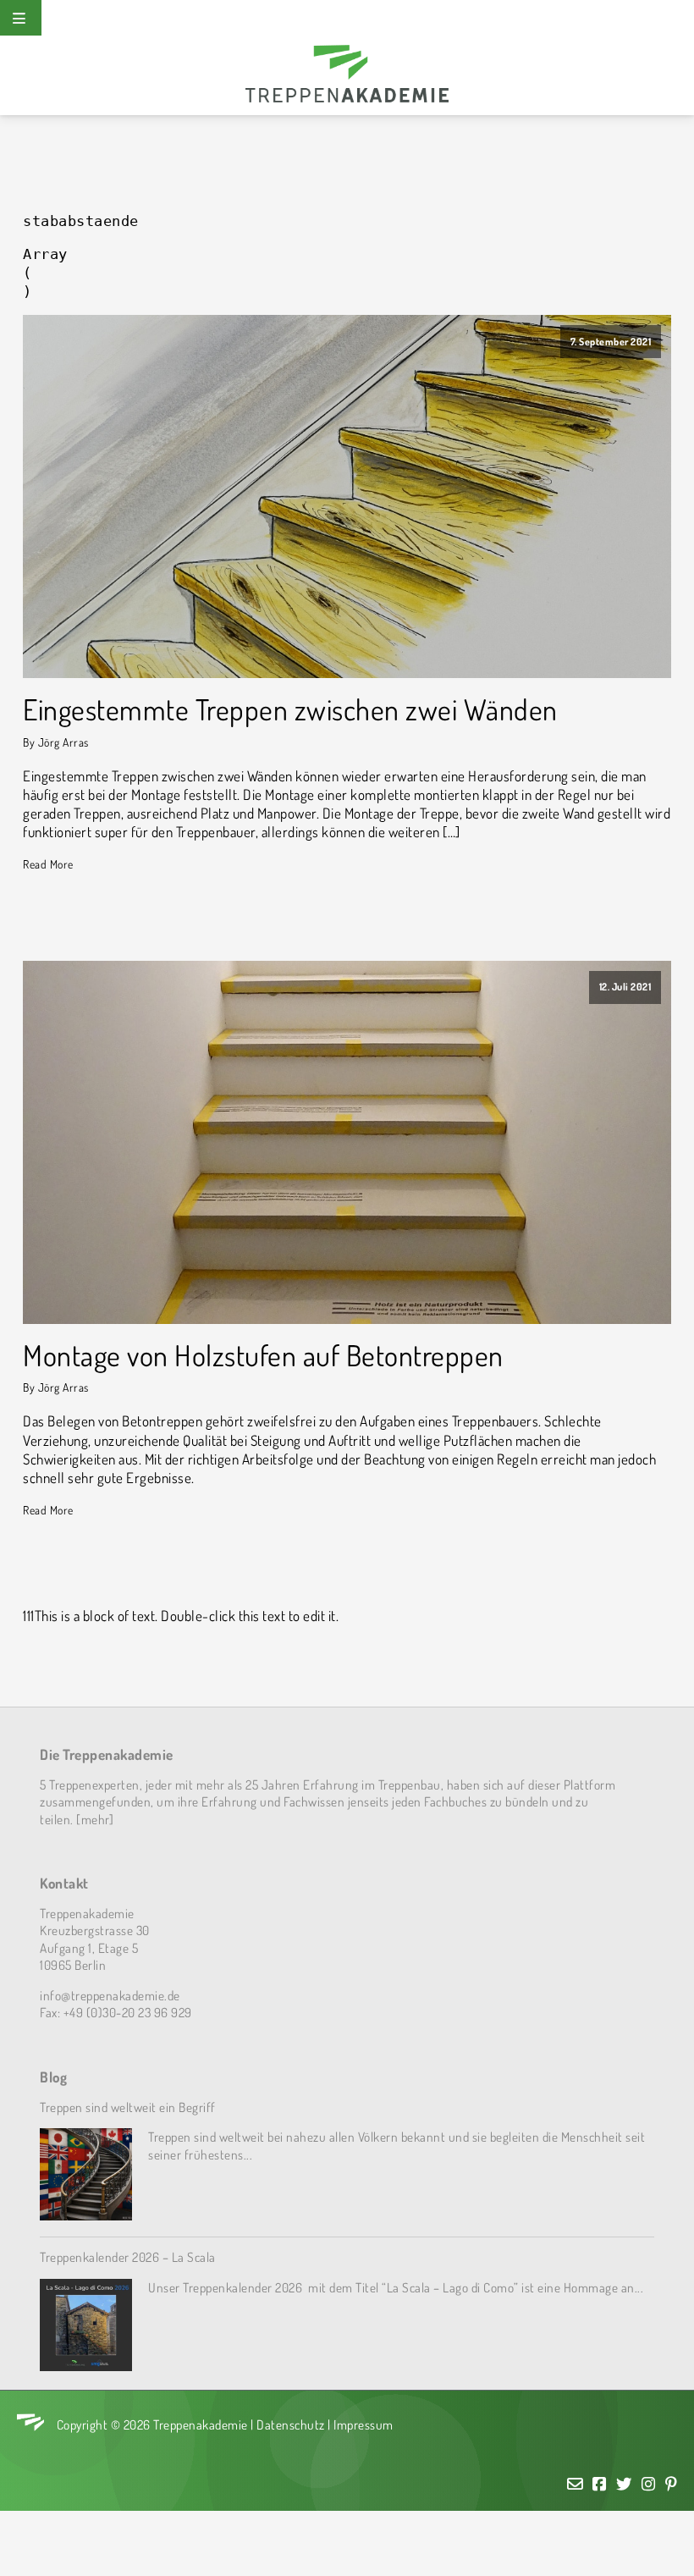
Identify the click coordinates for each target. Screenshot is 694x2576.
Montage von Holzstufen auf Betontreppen (263, 1356)
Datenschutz (291, 2424)
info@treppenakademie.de (110, 1995)
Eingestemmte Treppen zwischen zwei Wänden (290, 710)
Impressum (364, 2424)
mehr (95, 1819)
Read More (48, 864)
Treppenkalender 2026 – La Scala (128, 2257)
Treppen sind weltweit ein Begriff (128, 2107)
